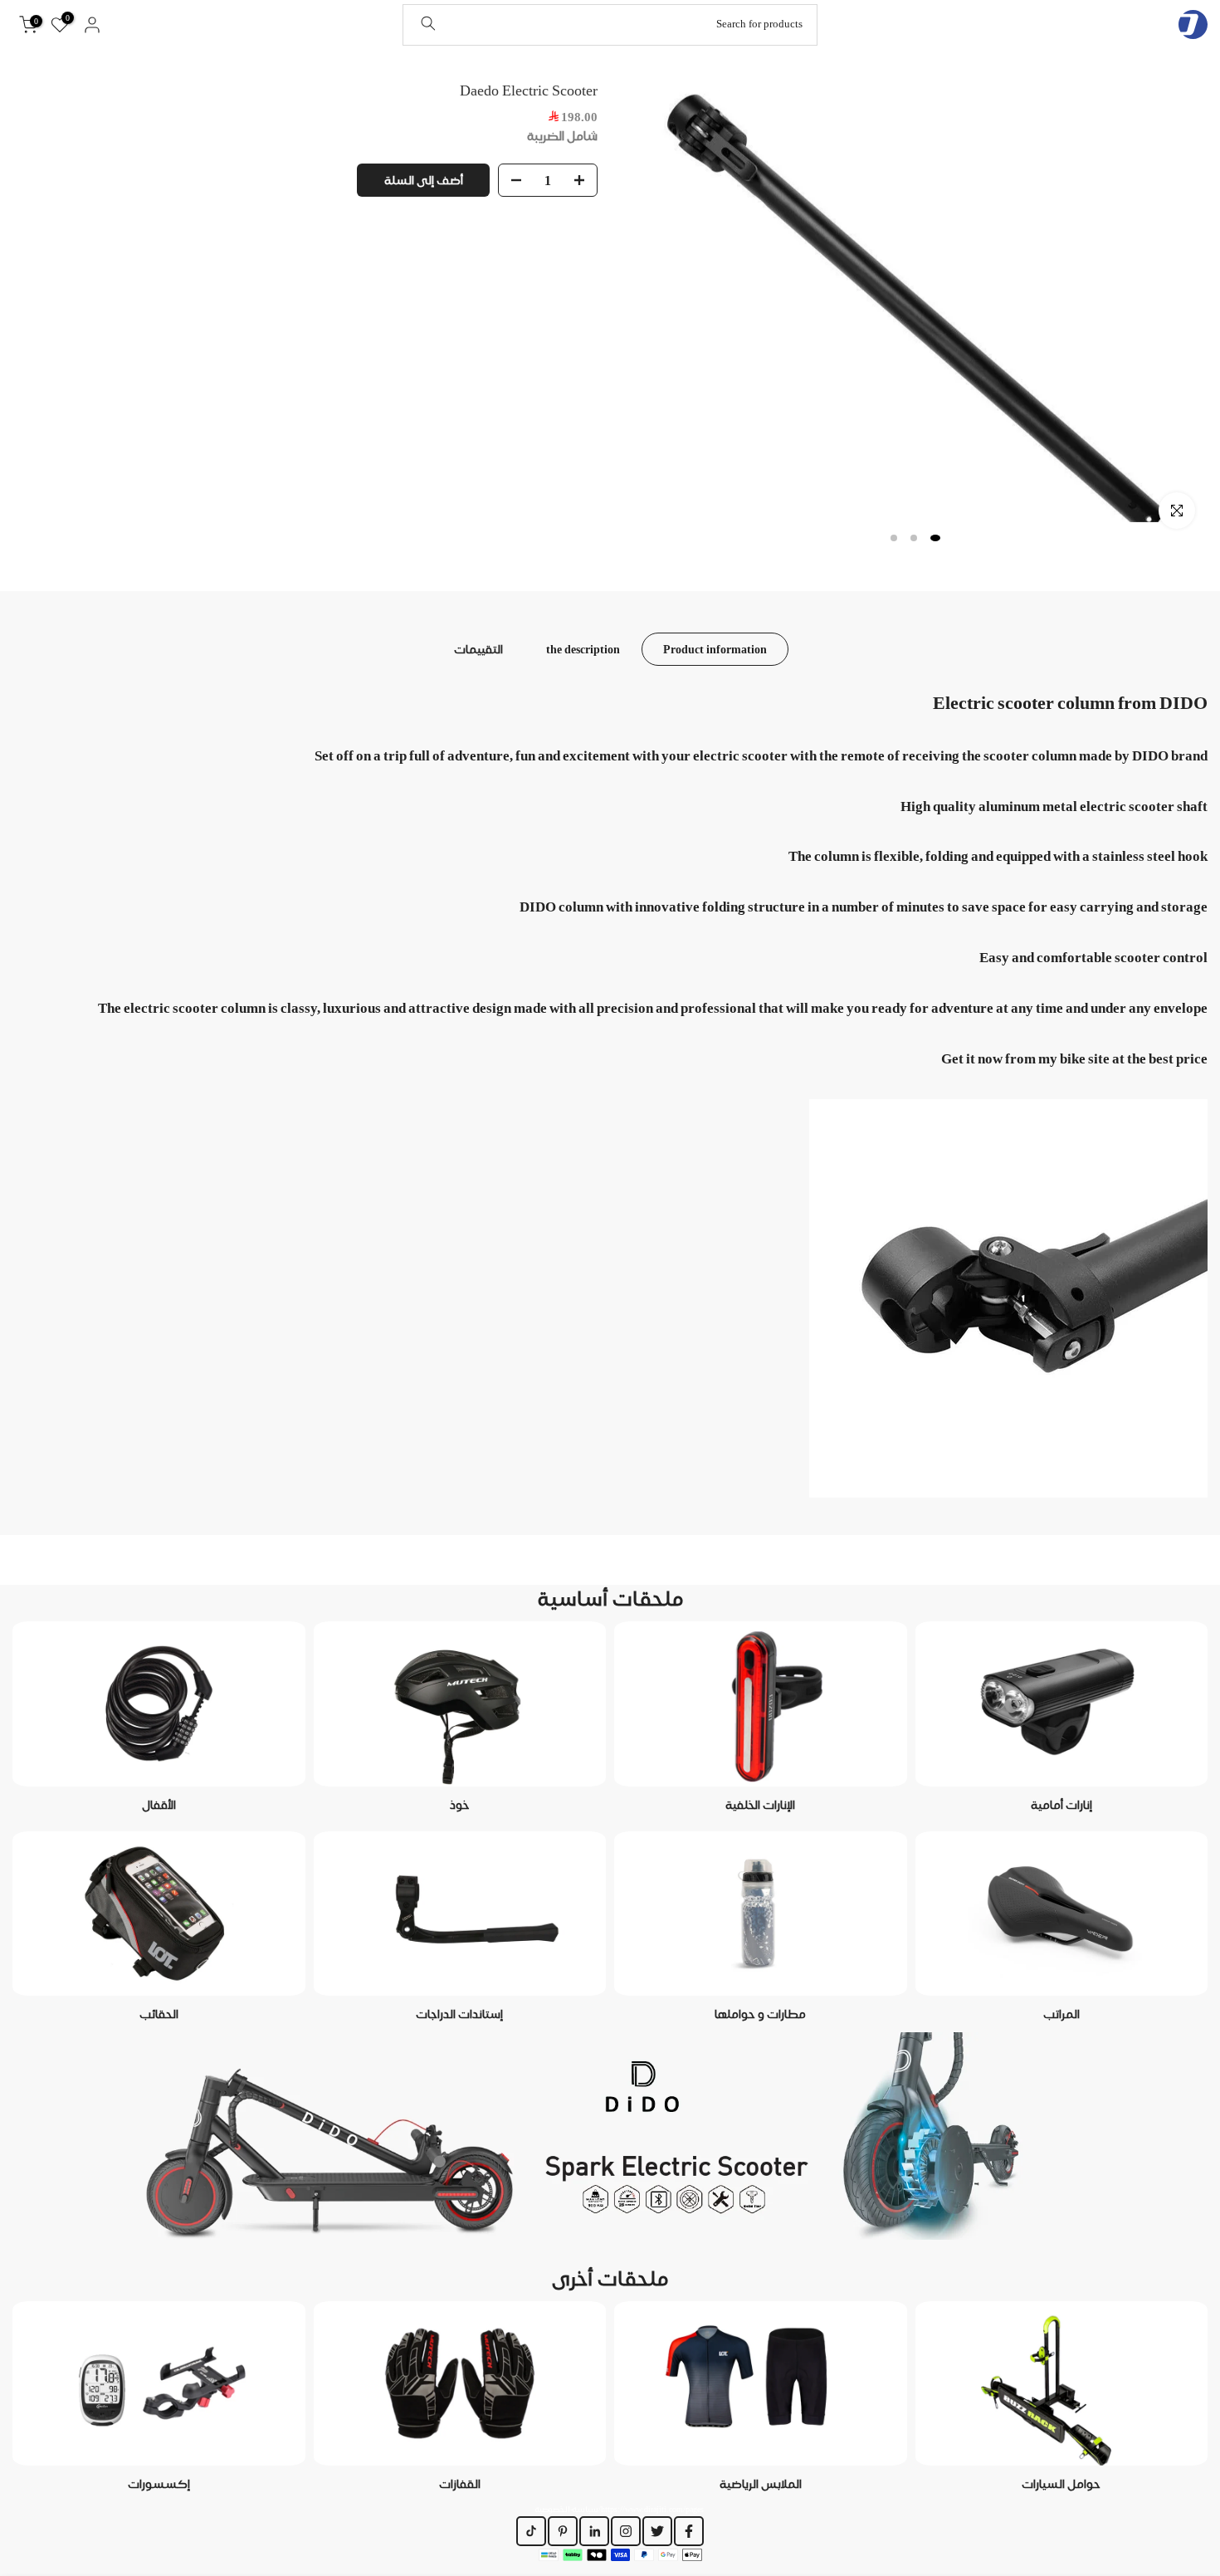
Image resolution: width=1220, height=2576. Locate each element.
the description (583, 648)
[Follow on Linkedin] (594, 2531)
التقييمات (478, 648)
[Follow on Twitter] (657, 2531)
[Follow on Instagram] (626, 2531)
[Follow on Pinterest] (563, 2531)
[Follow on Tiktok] (531, 2531)
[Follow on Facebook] (689, 2531)
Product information (715, 648)
